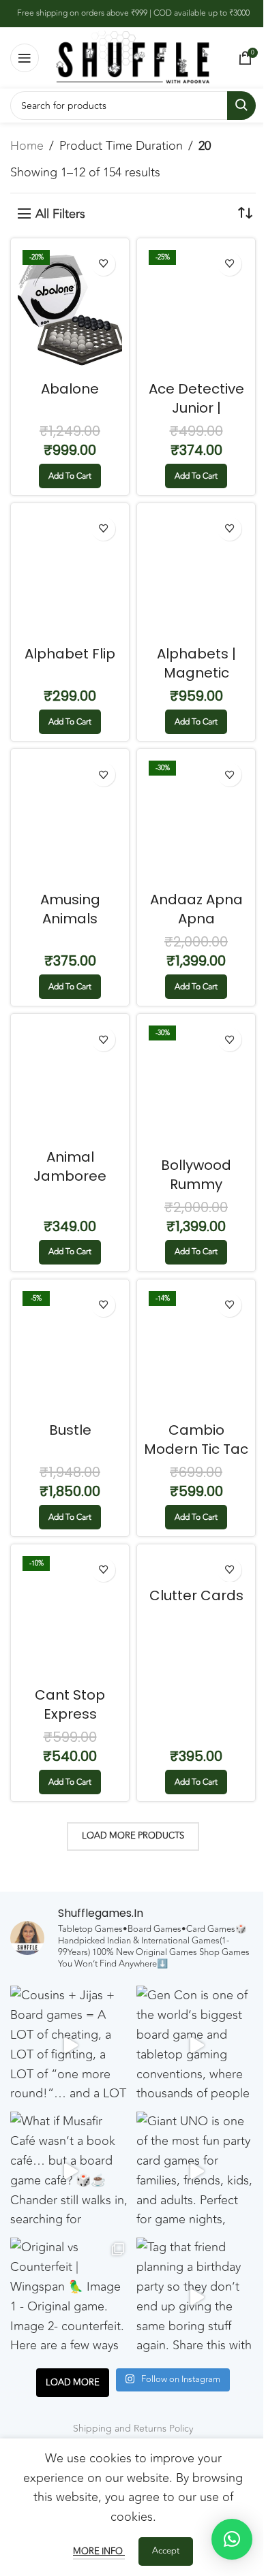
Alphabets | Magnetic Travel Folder (196, 673)
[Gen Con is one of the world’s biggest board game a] (196, 2045)
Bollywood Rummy (196, 1175)
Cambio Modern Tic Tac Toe (196, 1449)
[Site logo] (133, 57)
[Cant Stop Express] (70, 1616)
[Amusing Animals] (70, 821)
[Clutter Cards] (196, 1567)
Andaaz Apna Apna (196, 909)
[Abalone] (70, 310)
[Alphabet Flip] (70, 575)
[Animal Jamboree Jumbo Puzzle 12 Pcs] (70, 1082)
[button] (70, 476)
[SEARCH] (241, 106)
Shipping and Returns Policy (133, 2429)
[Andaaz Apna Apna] (196, 821)
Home (27, 146)
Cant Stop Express (70, 1704)
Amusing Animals (70, 909)
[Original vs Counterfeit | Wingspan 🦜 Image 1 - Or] (70, 2297)
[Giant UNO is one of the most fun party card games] (196, 2171)
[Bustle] (70, 1351)
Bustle (70, 1430)
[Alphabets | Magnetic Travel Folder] (196, 575)
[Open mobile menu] (25, 58)
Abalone (70, 389)
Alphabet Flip (70, 654)
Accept (166, 2551)
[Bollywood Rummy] (196, 1086)
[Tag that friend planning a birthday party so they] (196, 2297)
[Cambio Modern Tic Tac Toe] (196, 1351)
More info (99, 2551)
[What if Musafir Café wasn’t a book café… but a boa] (70, 2171)
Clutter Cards (196, 1595)
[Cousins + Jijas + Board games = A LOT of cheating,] (70, 2045)
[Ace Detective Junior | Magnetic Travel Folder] (196, 310)
